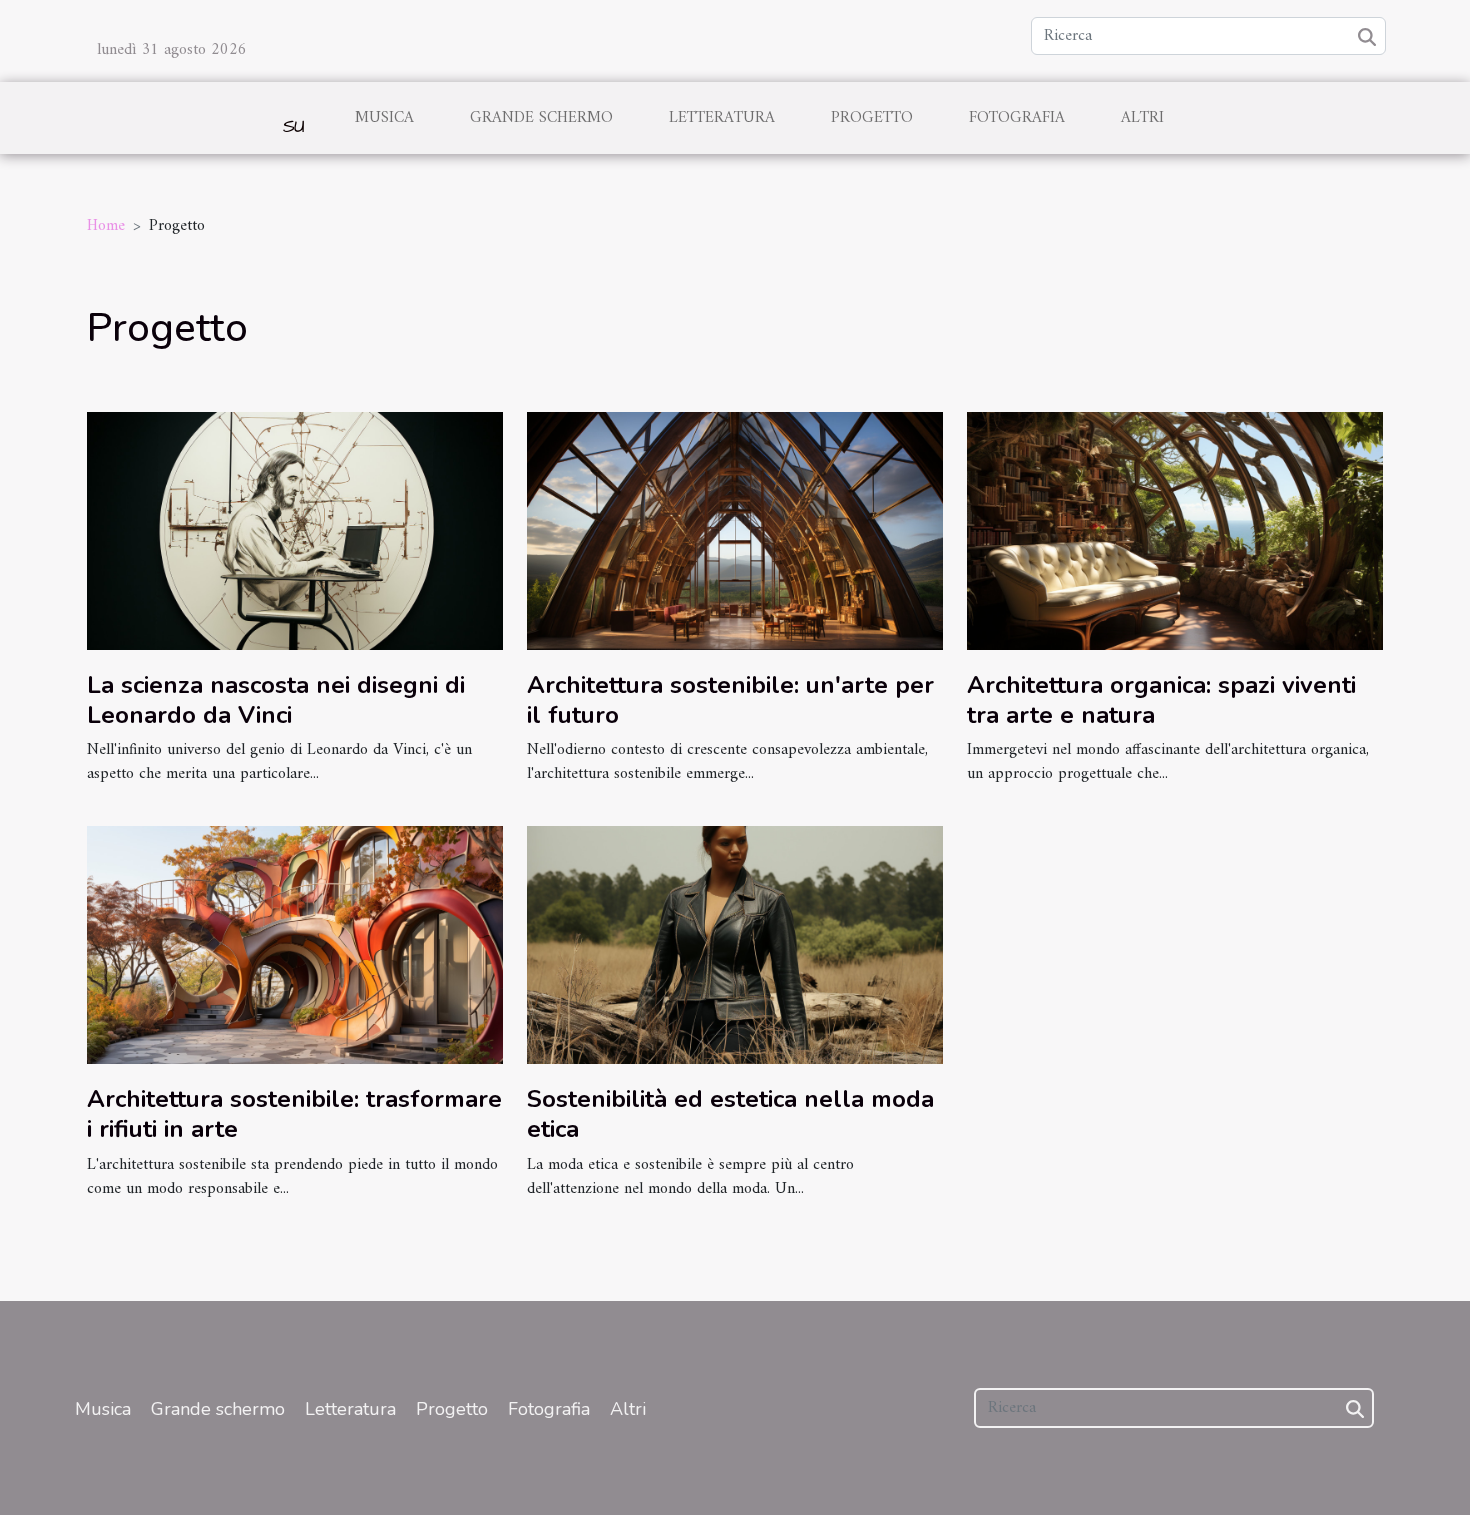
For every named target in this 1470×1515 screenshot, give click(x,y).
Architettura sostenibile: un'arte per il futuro (730, 700)
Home (106, 226)
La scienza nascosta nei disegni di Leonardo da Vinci (276, 700)
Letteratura (722, 118)
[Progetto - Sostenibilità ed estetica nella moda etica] (735, 945)
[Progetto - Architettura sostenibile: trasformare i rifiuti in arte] (295, 945)
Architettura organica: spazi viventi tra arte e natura (1161, 700)
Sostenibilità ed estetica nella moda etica (730, 1114)
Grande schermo (541, 118)
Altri (1142, 118)
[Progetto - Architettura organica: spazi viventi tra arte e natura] (1175, 530)
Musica (384, 118)
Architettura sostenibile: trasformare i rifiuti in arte (294, 1114)
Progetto (872, 118)
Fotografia (1017, 118)
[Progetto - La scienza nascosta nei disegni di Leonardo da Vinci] (295, 530)
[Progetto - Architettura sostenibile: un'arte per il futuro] (735, 530)
